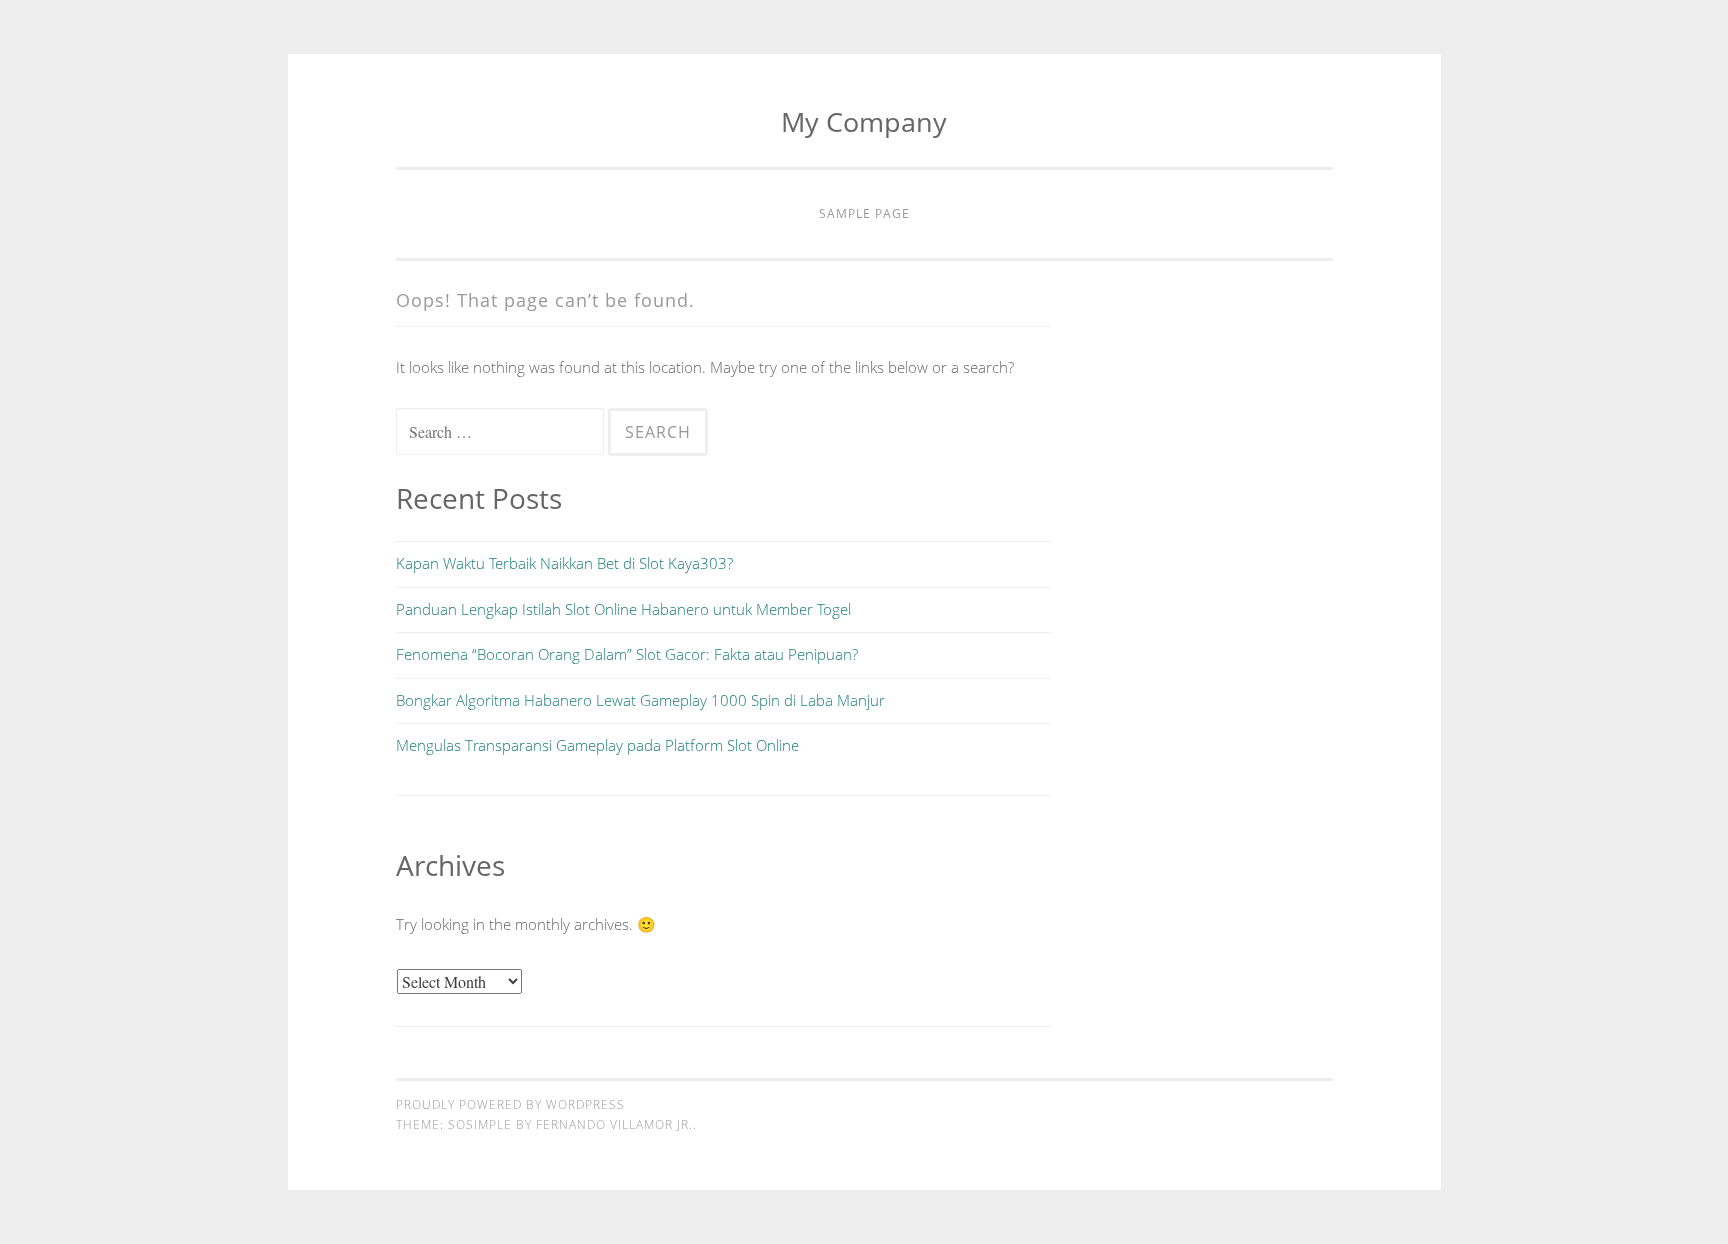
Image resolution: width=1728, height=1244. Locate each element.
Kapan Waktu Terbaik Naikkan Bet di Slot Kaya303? (564, 563)
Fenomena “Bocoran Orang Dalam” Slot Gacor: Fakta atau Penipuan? (627, 654)
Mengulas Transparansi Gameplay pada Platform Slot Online (597, 745)
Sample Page (864, 213)
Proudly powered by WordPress (510, 1104)
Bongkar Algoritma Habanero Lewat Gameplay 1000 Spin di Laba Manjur (640, 700)
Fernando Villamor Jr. (614, 1124)
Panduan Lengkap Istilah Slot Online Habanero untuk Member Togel (623, 609)
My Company (864, 121)
